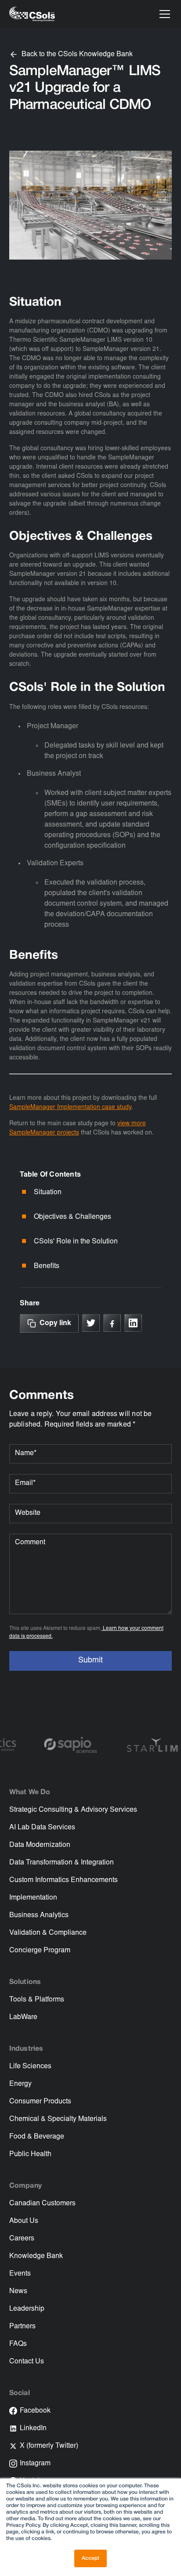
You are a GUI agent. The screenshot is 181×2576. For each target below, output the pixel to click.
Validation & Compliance (48, 1933)
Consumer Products (40, 2102)
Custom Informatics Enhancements (63, 1880)
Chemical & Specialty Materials (58, 2119)
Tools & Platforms (37, 2000)
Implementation (33, 1898)
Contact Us (27, 2362)
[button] (163, 14)
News (18, 2291)
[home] (32, 14)
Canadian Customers (42, 2204)
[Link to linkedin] (133, 1323)
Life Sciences (30, 2067)
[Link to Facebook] (112, 1323)
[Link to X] (91, 1323)
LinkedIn (33, 2428)
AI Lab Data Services (42, 1828)
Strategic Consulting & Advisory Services (73, 1810)
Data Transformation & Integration (62, 1863)
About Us (24, 2221)
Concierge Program (40, 1951)
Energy (20, 2084)
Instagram (35, 2464)
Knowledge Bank (36, 2256)
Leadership (27, 2309)
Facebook (35, 2411)
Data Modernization (40, 1845)
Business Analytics (39, 1915)
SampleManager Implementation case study (70, 1108)
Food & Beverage (37, 2137)
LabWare (23, 2017)
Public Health (30, 2154)
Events (20, 2274)
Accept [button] (90, 2558)
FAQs (18, 2344)
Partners (22, 2327)
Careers (22, 2239)
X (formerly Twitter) (49, 2446)
